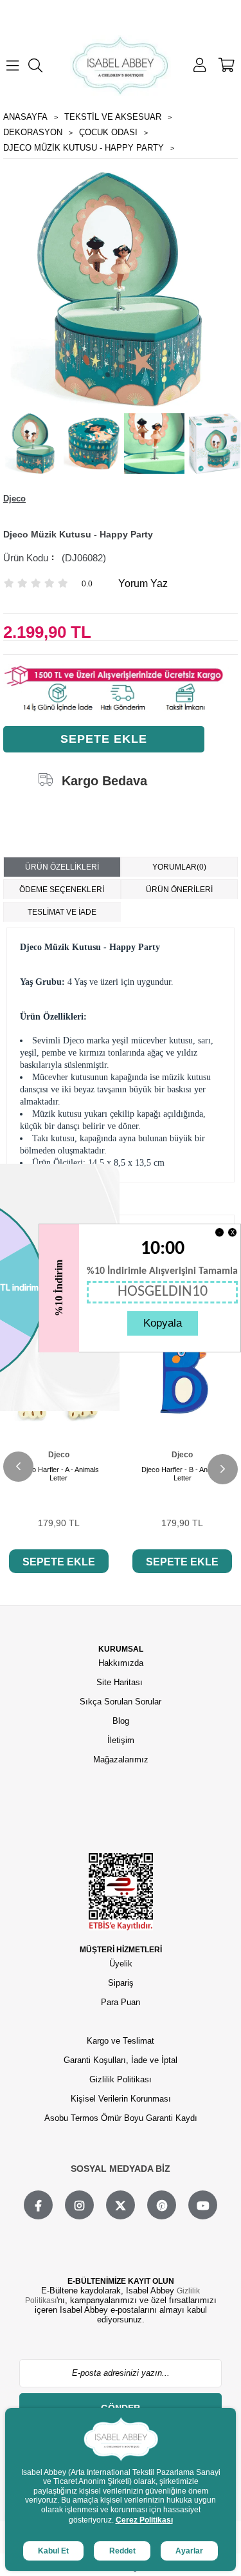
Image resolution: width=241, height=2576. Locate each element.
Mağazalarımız (121, 1759)
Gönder (121, 2408)
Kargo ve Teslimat (121, 2041)
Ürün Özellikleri (62, 867)
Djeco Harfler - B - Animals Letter (183, 1474)
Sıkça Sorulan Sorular (121, 1702)
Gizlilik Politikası (121, 2079)
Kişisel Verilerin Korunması (121, 2099)
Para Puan (121, 2002)
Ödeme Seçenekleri (62, 890)
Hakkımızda (121, 1663)
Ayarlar (189, 2551)
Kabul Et (53, 2551)
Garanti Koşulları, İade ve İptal (121, 2060)
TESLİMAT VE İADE (62, 912)
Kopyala (163, 1323)
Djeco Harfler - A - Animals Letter (58, 1474)
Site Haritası (121, 1682)
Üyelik (121, 1964)
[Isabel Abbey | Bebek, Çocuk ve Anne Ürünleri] (121, 65)
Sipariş (121, 1983)
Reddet (122, 2551)
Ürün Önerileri (179, 890)
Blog (121, 1721)
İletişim (121, 1740)
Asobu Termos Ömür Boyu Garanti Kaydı (121, 2118)
